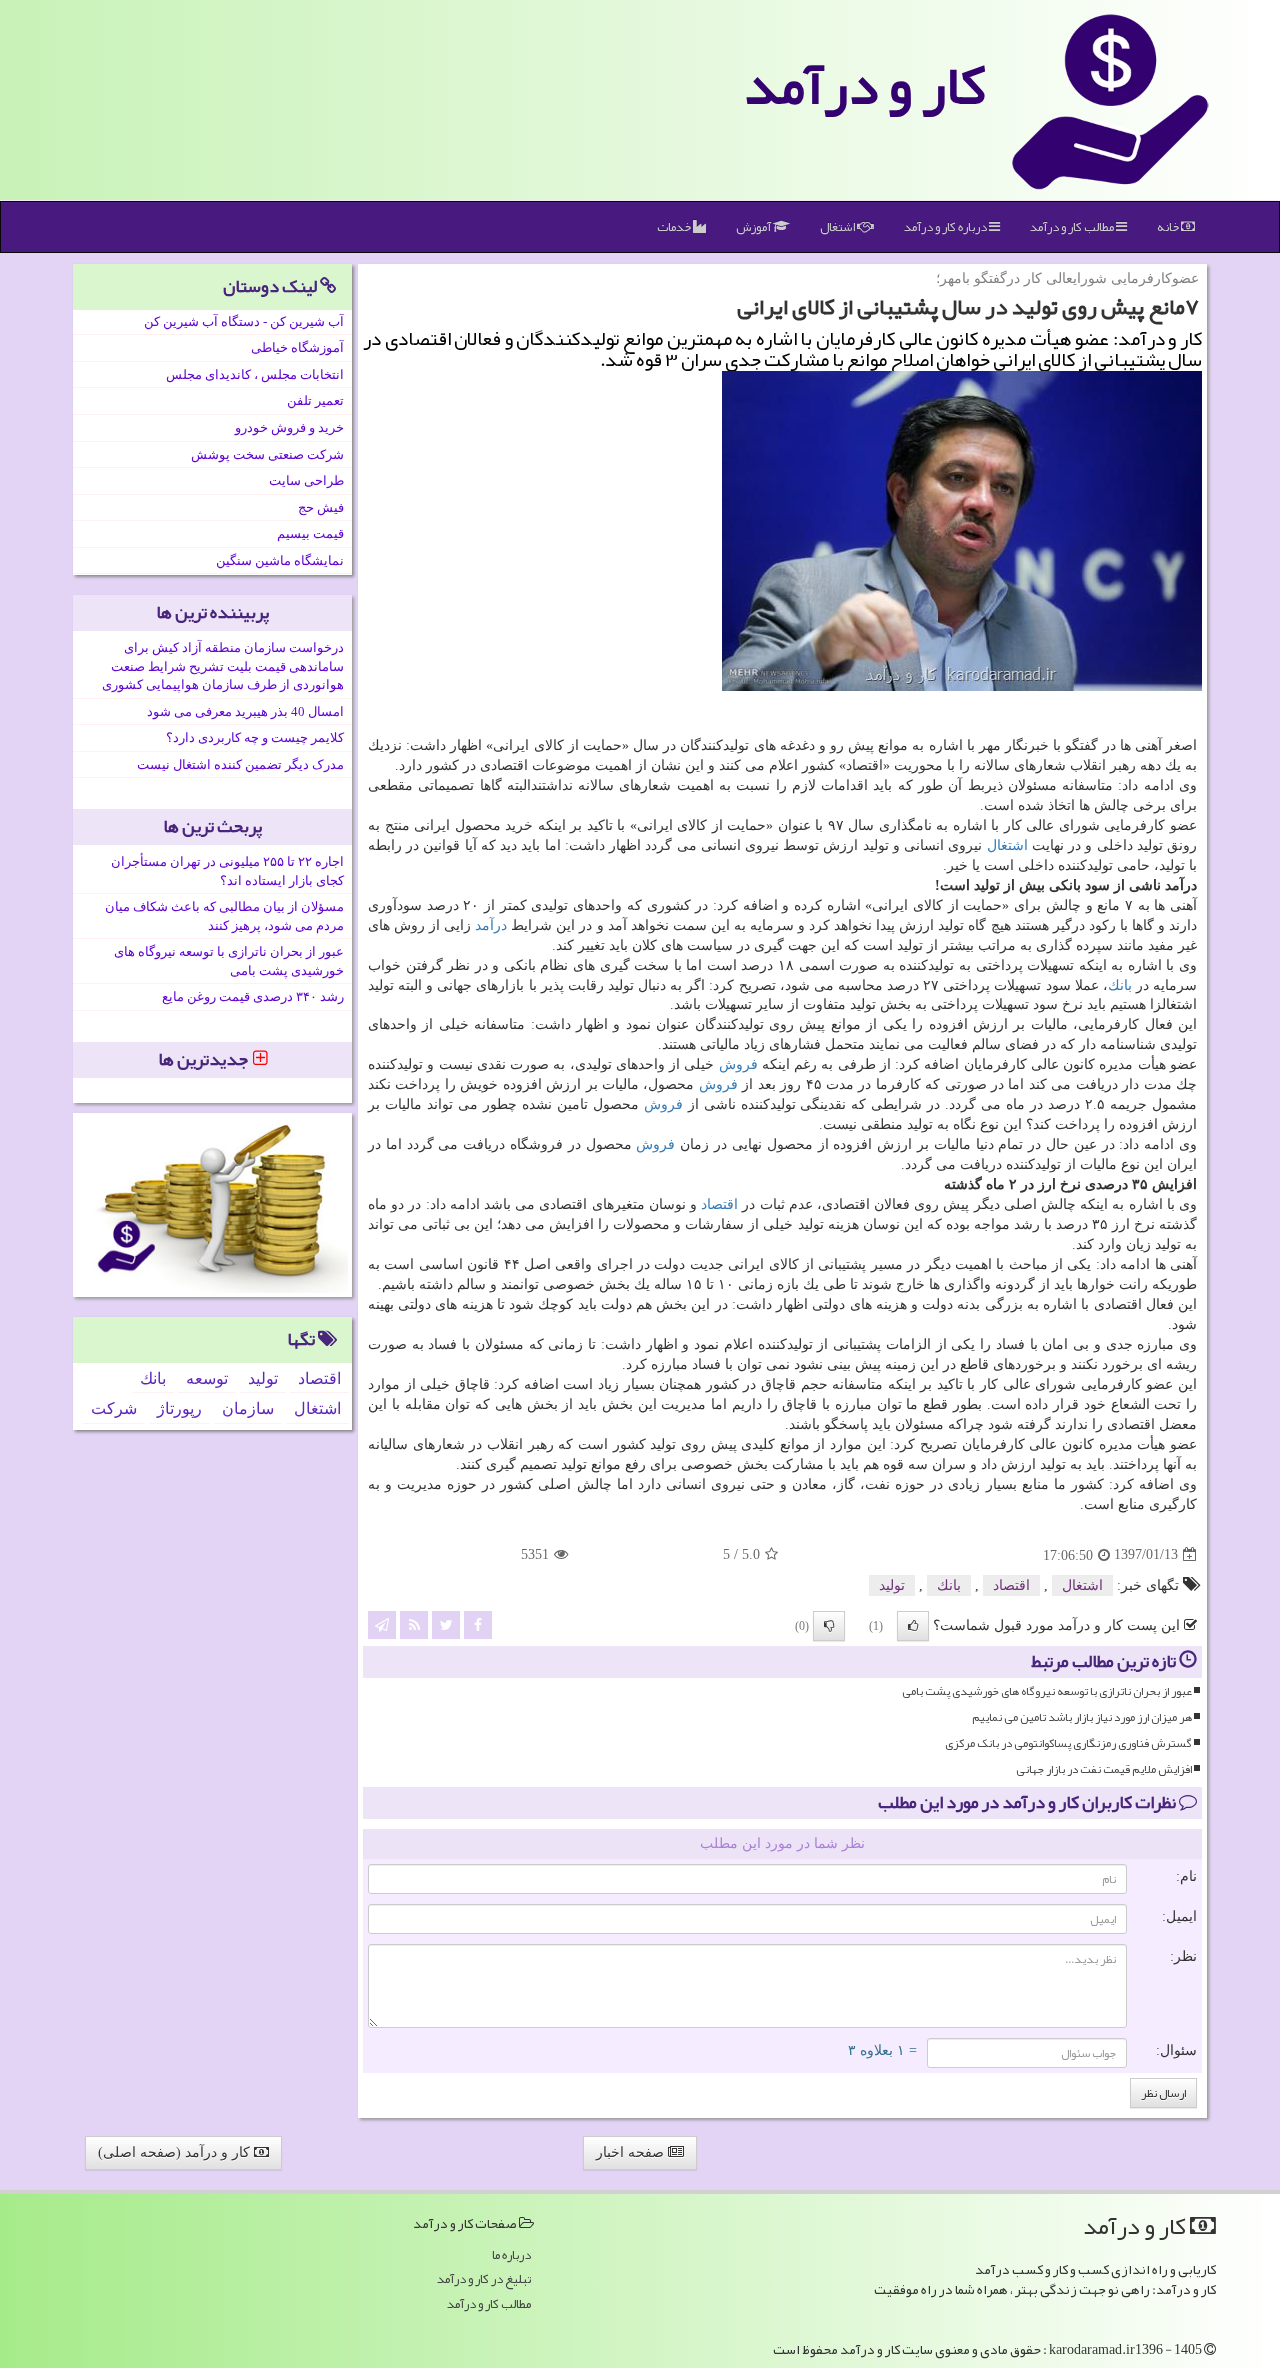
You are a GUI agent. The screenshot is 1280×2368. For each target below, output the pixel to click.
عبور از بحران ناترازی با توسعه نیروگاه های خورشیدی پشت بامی (1047, 1691)
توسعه (207, 1378)
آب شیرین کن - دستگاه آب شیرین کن (244, 321)
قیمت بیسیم (310, 533)
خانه (1169, 227)
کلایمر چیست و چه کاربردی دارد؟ (255, 737)
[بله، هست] (913, 1626)
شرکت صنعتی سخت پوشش (267, 454)
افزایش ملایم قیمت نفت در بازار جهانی (1104, 1769)
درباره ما (511, 2255)
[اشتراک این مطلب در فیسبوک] (478, 1623)
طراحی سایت (306, 480)
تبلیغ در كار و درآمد (484, 2279)
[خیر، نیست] (829, 1626)
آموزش (754, 227)
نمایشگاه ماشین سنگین (280, 560)
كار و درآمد (865, 85)
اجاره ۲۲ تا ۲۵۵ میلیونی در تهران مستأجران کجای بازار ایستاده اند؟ (227, 871)
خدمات (675, 227)
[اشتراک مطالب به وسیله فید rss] (414, 1623)
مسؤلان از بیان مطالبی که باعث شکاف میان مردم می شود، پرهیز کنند (224, 916)
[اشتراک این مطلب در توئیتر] (446, 1623)
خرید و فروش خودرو (289, 427)
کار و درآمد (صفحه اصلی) (176, 2152)
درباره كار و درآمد (946, 227)
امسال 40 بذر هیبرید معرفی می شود (245, 711)
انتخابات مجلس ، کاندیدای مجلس (255, 374)
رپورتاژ (179, 1408)
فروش (738, 1064)
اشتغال (838, 227)
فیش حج (321, 507)
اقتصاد (719, 1204)
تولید (892, 1585)
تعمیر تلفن (315, 400)
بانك (1120, 985)
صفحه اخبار (632, 2152)
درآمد (491, 925)
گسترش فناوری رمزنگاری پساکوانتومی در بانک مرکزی (1068, 1743)
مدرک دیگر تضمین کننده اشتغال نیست (240, 764)
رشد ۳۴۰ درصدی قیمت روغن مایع (253, 996)
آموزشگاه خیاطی (297, 347)
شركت (114, 1408)
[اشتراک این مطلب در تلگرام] (382, 1623)
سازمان (248, 1408)
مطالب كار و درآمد (1073, 227)
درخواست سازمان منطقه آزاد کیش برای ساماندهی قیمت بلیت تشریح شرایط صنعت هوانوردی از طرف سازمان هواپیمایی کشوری (223, 666)
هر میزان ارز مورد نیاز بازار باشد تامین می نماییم (1082, 1717)
